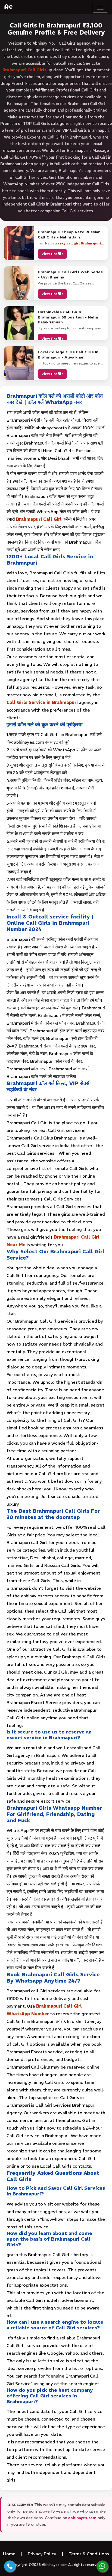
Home (9, 2554)
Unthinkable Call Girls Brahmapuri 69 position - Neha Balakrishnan (68, 317)
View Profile (52, 254)
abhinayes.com (82, 2518)
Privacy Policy (42, 2554)
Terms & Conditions (89, 2554)
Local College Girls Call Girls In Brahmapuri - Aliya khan (68, 354)
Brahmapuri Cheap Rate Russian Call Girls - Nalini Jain (69, 234)
